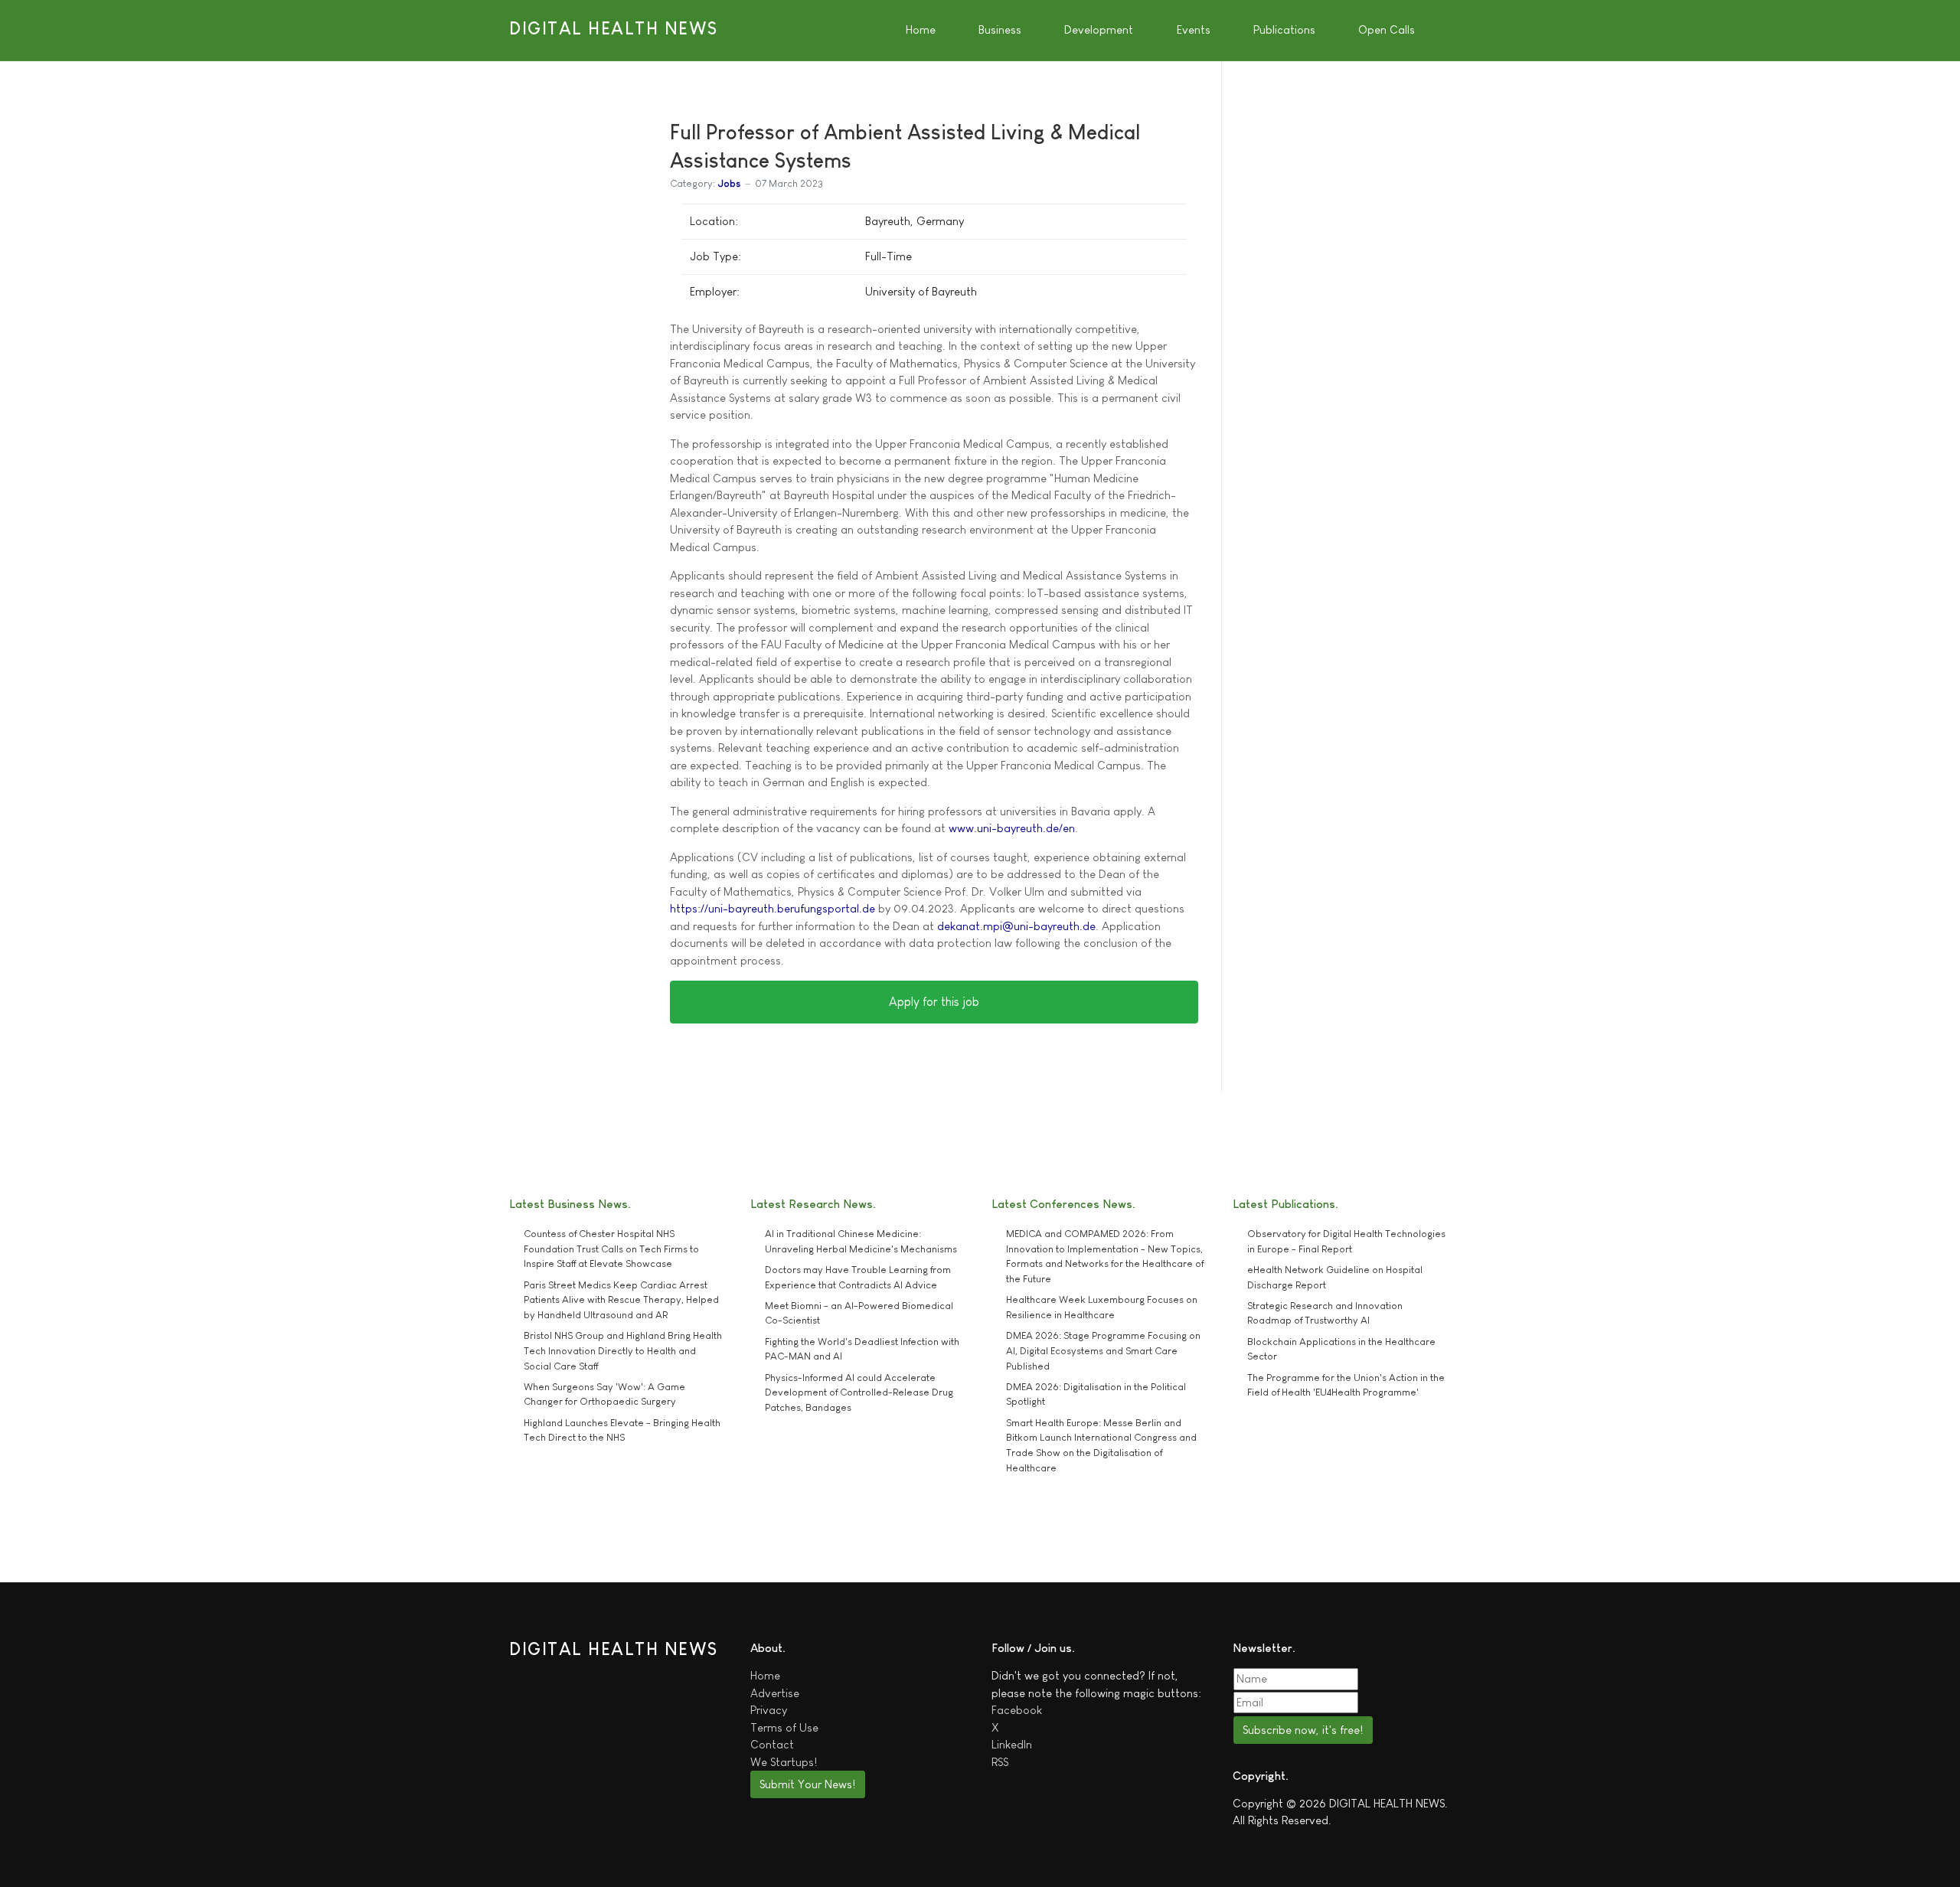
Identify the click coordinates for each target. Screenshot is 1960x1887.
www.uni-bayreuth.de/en (1012, 828)
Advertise (775, 1693)
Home (765, 1675)
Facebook (1017, 1710)
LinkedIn (1012, 1744)
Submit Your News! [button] (807, 1784)
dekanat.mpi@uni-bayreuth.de (1016, 926)
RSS (1000, 1762)
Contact (772, 1744)
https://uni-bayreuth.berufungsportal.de (773, 908)
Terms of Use (784, 1727)
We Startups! (784, 1762)
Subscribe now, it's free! (1303, 1730)
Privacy (769, 1710)
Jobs (729, 183)
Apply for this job (934, 1002)
